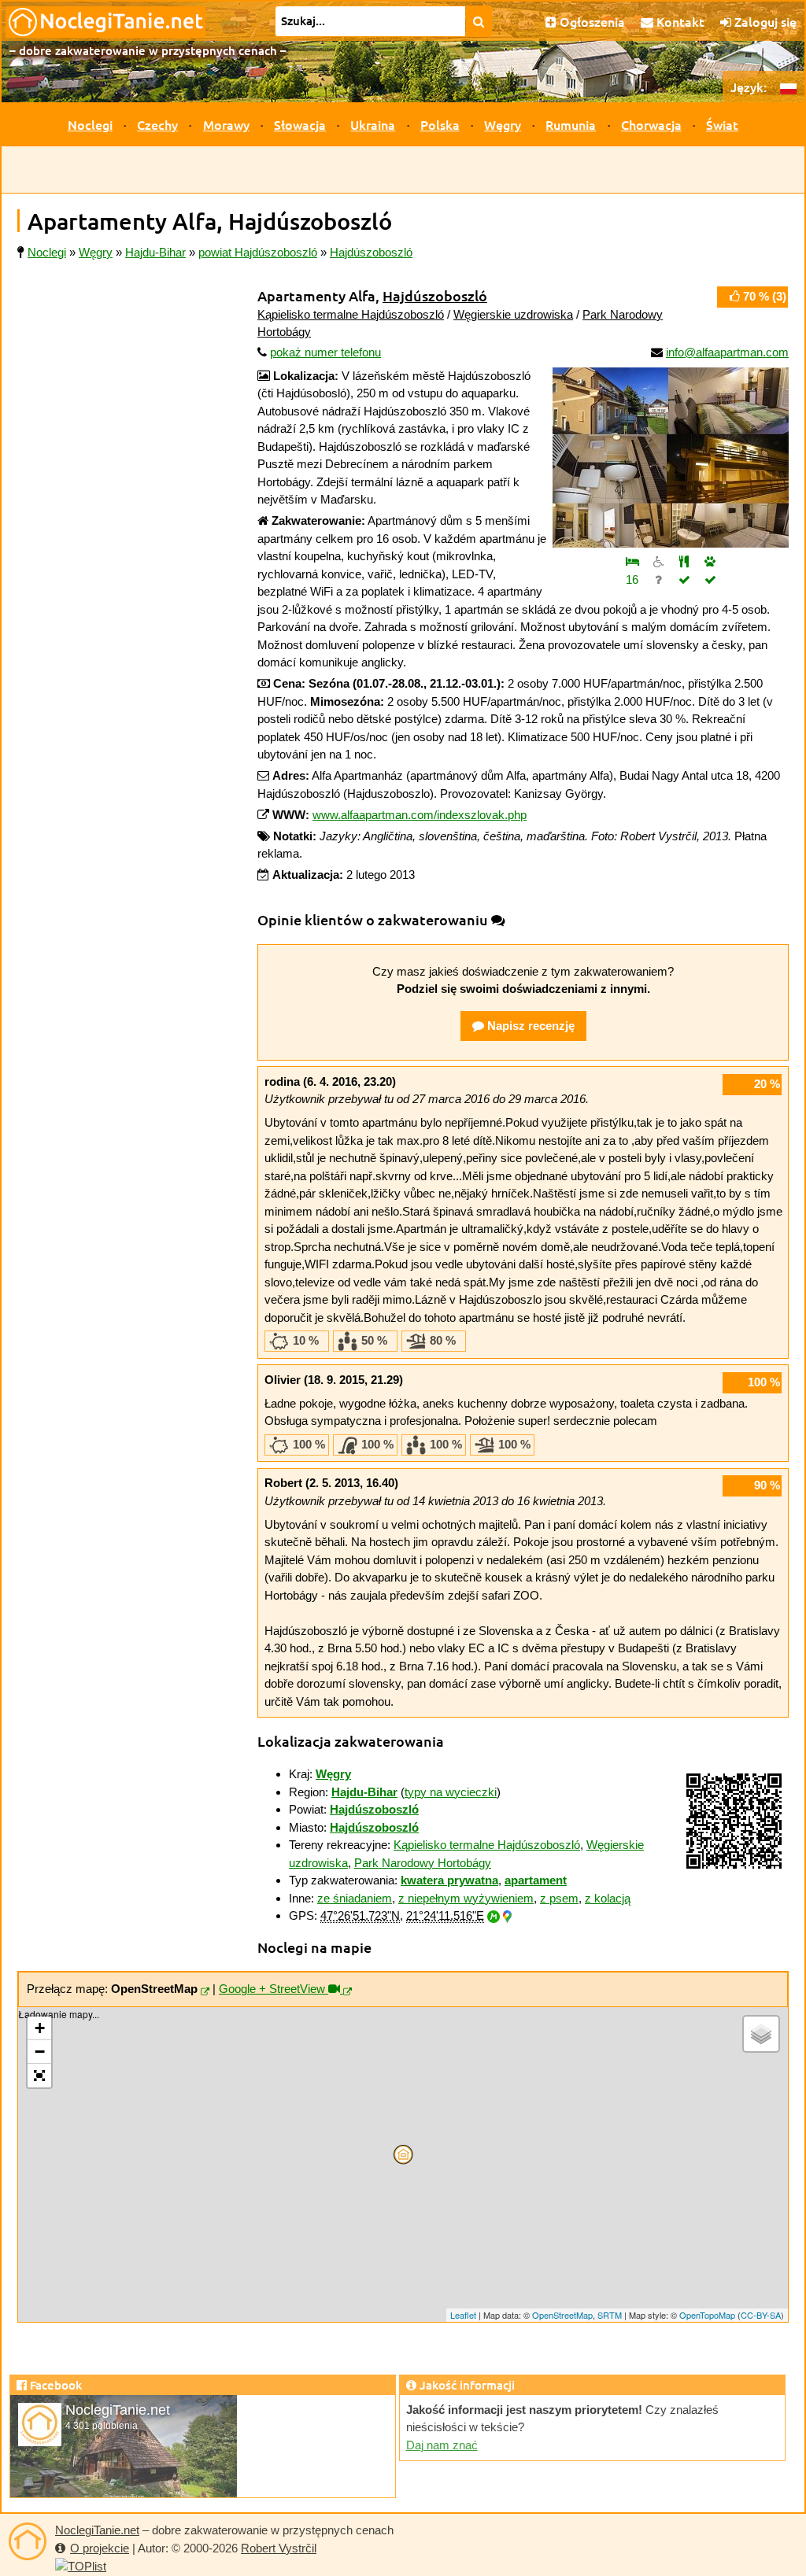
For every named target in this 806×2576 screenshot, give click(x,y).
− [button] (40, 2052)
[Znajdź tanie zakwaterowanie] (479, 21)
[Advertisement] (403, 170)
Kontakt (679, 21)
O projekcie (100, 2548)
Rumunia (571, 124)
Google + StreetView (274, 1989)
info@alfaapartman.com (727, 352)
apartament (536, 1880)
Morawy (226, 124)
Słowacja (300, 124)
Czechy (157, 124)
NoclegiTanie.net (97, 2530)
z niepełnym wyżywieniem (466, 1898)
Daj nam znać (442, 2445)
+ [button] (40, 2028)
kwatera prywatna (449, 1880)
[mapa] (205, 1992)
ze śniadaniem (355, 1898)
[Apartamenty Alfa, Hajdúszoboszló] (671, 458)
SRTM (610, 2315)
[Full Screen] (39, 2076)
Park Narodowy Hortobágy (423, 1863)
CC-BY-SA (761, 2315)
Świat (722, 124)
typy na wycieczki (451, 1792)
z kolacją (608, 1898)
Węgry (503, 124)
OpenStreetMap (562, 2315)
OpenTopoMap (707, 2315)
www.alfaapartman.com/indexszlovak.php (420, 815)
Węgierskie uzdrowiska (513, 314)
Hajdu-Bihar (364, 1792)
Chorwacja (651, 124)
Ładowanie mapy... (401, 2165)
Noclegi (90, 124)
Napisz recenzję (529, 1026)
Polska (440, 124)
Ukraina (373, 124)
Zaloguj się (764, 21)
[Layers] (761, 2034)
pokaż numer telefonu (325, 352)
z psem (559, 1898)
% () (765, 296)
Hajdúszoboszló (435, 295)
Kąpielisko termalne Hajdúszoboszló (351, 314)
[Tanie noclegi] (28, 2541)
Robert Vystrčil (279, 2548)
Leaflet (463, 2315)
